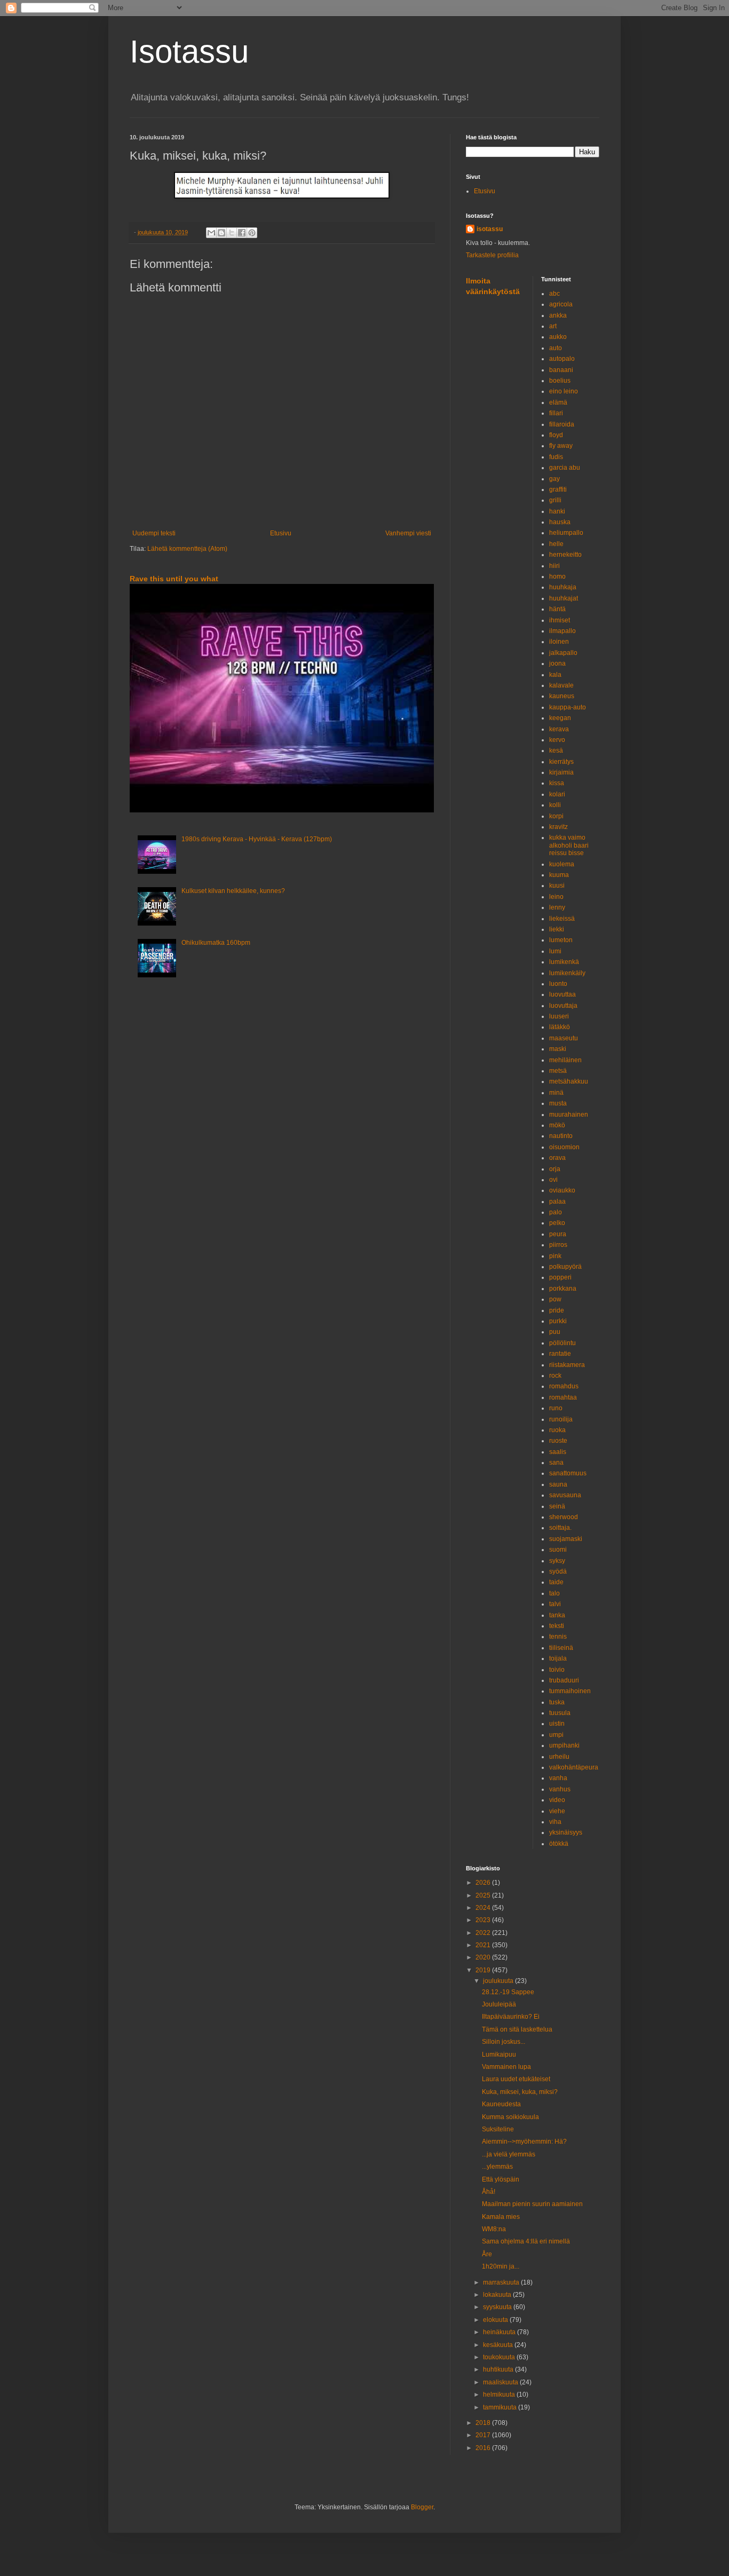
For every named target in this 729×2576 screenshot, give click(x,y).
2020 (484, 1957)
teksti (557, 1626)
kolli (555, 805)
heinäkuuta (500, 2332)
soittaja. (560, 1528)
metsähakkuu (569, 1081)
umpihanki (564, 1745)
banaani (561, 370)
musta (558, 1103)
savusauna (565, 1495)
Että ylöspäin (501, 2179)
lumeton (561, 940)
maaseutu (564, 1038)
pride (557, 1310)
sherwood (564, 1517)
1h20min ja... (501, 2266)
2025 (484, 1895)
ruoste (558, 1441)
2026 (484, 1883)
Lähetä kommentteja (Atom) (187, 549)
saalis (558, 1452)
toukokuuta (500, 2357)
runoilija (561, 1419)
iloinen (559, 642)
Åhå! (489, 2192)
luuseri (559, 1016)
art (553, 326)
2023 (484, 1920)
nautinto (561, 1136)
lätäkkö (560, 1027)
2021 (484, 1945)
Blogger (422, 2507)
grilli (555, 500)
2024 (484, 1908)
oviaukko (562, 1190)
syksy (557, 1561)
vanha (558, 1778)
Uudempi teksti (154, 533)
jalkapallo (563, 653)
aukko (558, 337)
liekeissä (562, 919)
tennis (558, 1637)
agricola (561, 304)
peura (558, 1234)
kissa (557, 783)
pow (555, 1299)
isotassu (490, 229)
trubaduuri (564, 1680)
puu (555, 1332)
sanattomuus (568, 1473)
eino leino (564, 391)
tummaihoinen (570, 1691)
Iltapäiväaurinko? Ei (511, 2017)
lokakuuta (498, 2295)
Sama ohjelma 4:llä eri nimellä (526, 2241)
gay (554, 479)
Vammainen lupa (506, 2067)
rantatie (560, 1354)
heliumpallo (566, 533)
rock (555, 1376)
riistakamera (567, 1365)
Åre (487, 2254)
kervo (557, 740)
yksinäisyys (566, 1832)
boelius (560, 381)
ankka (558, 315)
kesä (556, 750)
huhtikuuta (499, 2369)
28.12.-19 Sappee (508, 1992)
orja (555, 1169)
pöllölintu (562, 1343)
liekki (557, 929)
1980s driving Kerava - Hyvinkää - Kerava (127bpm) (257, 839)
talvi (555, 1604)
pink (555, 1256)
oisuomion (564, 1147)
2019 (484, 1970)
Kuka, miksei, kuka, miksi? (520, 2092)
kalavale (561, 685)
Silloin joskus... (504, 2042)
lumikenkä (564, 962)
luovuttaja (563, 1006)
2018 (484, 2423)
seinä (557, 1506)
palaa (557, 1202)
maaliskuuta (501, 2382)
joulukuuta (499, 1981)
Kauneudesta (501, 2104)
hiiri (554, 566)
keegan (560, 718)
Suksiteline (498, 2129)
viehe (557, 1811)
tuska (557, 1702)
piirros (558, 1245)
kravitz (558, 827)
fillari (556, 413)
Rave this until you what (174, 579)
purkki (558, 1321)
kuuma (559, 875)
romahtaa (563, 1397)
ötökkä (559, 1844)
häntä (557, 609)
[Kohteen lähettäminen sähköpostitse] (211, 233)
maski (558, 1049)
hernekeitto (565, 555)
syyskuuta (498, 2307)
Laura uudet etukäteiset (516, 2079)
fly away (561, 446)
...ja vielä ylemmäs (509, 2154)
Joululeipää (499, 2004)
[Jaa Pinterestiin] (252, 233)
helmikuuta (500, 2395)
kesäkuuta (499, 2345)
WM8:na (494, 2229)
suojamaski (566, 1539)
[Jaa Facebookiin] (242, 233)
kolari (557, 794)
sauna (558, 1484)
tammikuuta (501, 2407)
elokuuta (496, 2320)
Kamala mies (501, 2217)
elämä (558, 402)
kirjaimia (561, 772)
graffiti (558, 489)
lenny (557, 907)
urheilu (559, 1757)
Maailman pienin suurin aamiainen (532, 2204)
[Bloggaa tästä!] (221, 233)
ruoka (557, 1430)
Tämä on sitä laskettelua (517, 2029)
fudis (556, 457)
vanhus (560, 1789)
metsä (558, 1071)
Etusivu (281, 533)
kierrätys (561, 762)
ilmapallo (562, 631)
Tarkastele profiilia (492, 255)
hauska (560, 522)
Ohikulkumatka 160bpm (216, 943)
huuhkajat (564, 598)
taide (556, 1582)
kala (555, 675)
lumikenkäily (567, 973)
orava (557, 1158)
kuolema (562, 864)
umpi (556, 1735)
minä (556, 1093)
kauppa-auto (568, 707)
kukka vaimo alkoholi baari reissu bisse (569, 845)
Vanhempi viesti (408, 533)
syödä (558, 1571)
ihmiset (560, 620)
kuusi (557, 886)
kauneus (562, 696)
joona (557, 663)
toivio (557, 1670)
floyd (556, 435)
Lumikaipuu (499, 2055)
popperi (560, 1277)
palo (556, 1212)
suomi (558, 1550)
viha (555, 1822)
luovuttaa (562, 994)
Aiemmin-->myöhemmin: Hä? (524, 2142)
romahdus (564, 1386)
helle (556, 544)
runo (556, 1408)
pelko (557, 1223)
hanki (557, 511)
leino (556, 897)
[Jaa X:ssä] (232, 233)
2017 (484, 2435)
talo (554, 1593)
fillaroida (562, 424)
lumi (555, 951)
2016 (484, 2448)
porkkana (563, 1289)
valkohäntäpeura (574, 1767)
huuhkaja (563, 587)
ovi (553, 1180)
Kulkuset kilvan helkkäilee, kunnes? (233, 891)
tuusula (560, 1713)
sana (556, 1463)
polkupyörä (565, 1267)
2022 (484, 1933)
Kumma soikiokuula (510, 2117)
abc (554, 294)
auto (556, 348)
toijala (558, 1658)
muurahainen (569, 1115)
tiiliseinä (561, 1648)
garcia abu (565, 468)
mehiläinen (565, 1060)
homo (557, 576)
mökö (557, 1125)
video (557, 1800)
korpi (556, 816)
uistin (557, 1724)
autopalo (562, 359)
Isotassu (189, 52)
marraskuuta (502, 2282)
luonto (558, 984)
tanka (557, 1615)
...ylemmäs (497, 2167)
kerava (559, 729)
